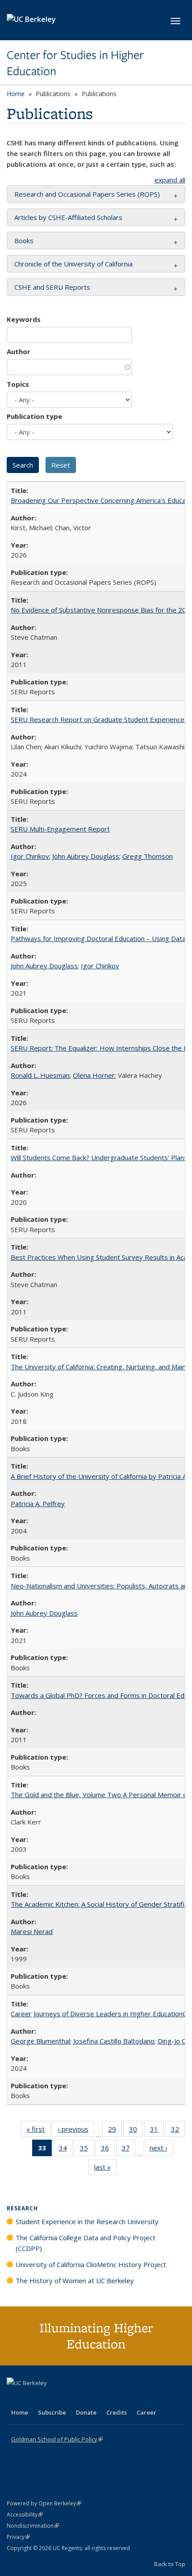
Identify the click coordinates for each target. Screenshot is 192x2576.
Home (16, 94)
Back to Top (170, 2564)
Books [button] (24, 241)
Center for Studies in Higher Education (75, 63)
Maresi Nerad (32, 1931)
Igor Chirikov (30, 856)
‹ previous (76, 2131)
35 (87, 2150)
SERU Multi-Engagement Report (60, 829)
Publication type (34, 416)
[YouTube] (50, 2398)
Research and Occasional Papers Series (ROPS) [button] (87, 194)
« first (38, 2131)
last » (105, 2169)
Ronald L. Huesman (40, 1075)
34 (66, 2150)
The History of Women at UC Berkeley (75, 2280)
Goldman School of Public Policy (57, 2439)
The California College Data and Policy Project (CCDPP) (86, 2243)
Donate (86, 2412)
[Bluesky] (84, 2398)
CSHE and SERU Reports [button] (52, 287)
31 (157, 2131)
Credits (117, 2412)
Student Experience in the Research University (87, 2221)
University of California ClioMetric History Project (91, 2264)
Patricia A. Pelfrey (38, 1503)
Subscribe (52, 2412)
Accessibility (25, 2515)
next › (161, 2150)
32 (178, 2131)
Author (19, 351)
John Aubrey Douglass (86, 856)
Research (22, 2208)
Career (146, 2412)
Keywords (24, 319)
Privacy (18, 2537)
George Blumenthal (40, 2041)
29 (115, 2131)
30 (136, 2131)
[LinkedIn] (32, 2398)
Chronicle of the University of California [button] (73, 264)
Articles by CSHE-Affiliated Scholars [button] (68, 217)
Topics (18, 384)
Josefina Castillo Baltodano (114, 2041)
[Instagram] (67, 2398)
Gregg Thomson (148, 856)
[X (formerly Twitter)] (15, 2398)
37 (129, 2150)
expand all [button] (170, 180)
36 (108, 2150)
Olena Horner (94, 1075)
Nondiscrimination (33, 2526)
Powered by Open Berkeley (44, 2503)
